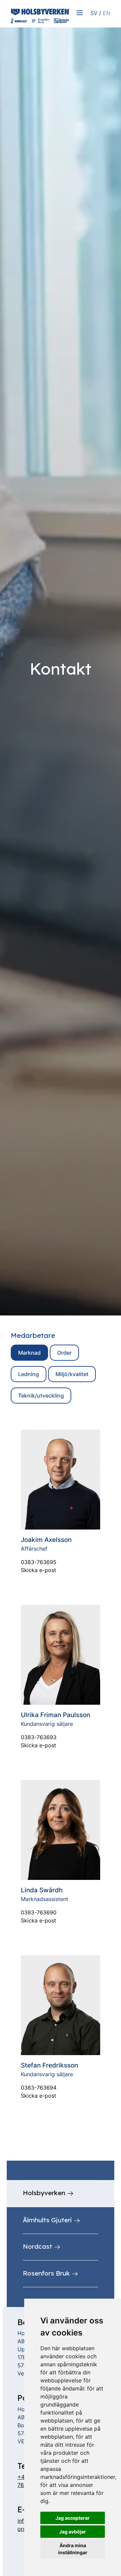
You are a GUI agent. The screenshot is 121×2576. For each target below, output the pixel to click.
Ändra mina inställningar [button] (73, 2549)
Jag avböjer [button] (73, 2532)
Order (64, 1353)
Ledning (29, 1374)
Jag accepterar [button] (73, 2518)
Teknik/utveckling (41, 1396)
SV (94, 13)
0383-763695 (39, 1562)
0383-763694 (39, 2088)
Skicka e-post (38, 1570)
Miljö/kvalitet (72, 1374)
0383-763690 (39, 1912)
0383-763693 (39, 1737)
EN (107, 13)
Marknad (29, 1353)
